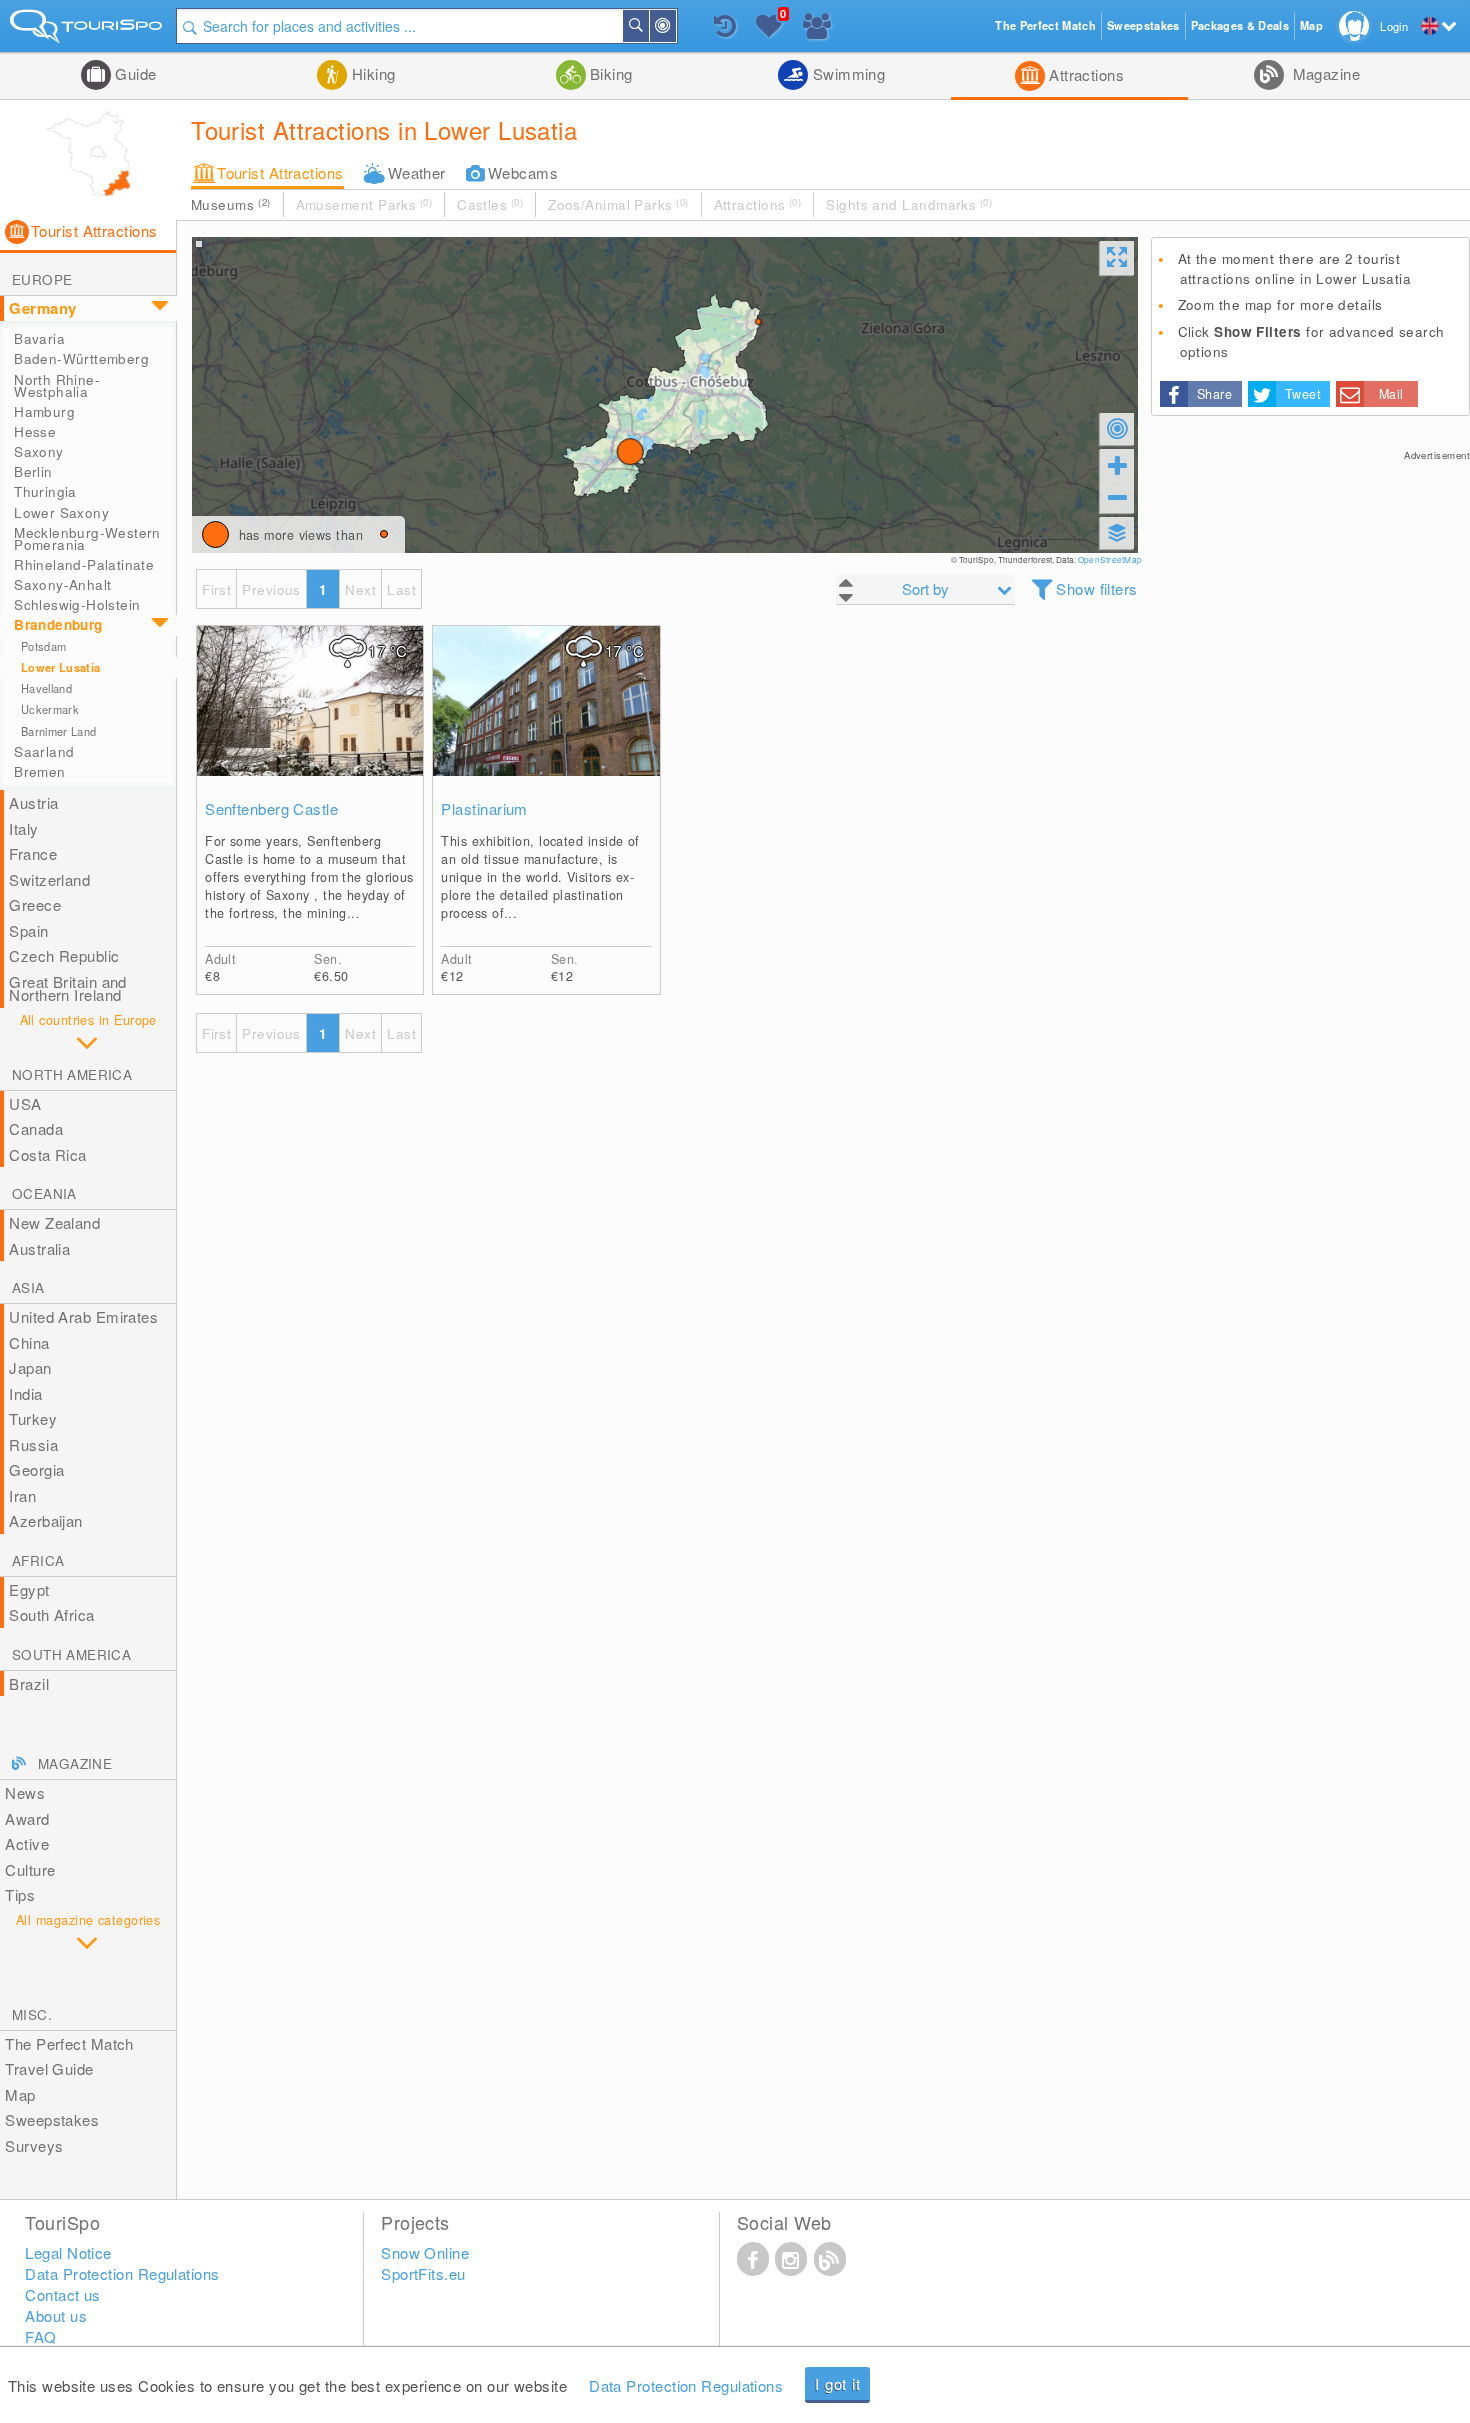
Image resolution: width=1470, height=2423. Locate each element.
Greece (35, 904)
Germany (42, 308)
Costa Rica (48, 1154)
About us (56, 2315)
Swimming (846, 73)
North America (72, 1074)
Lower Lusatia (60, 667)
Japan (30, 1367)
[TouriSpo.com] (88, 30)
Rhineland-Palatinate (84, 564)
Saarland (44, 751)
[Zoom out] (1117, 497)
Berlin (33, 471)
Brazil (29, 1683)
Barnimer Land (58, 731)
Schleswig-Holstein (77, 604)
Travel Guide (49, 2068)
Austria (33, 802)
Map (20, 2094)
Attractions (1084, 74)
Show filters (1096, 588)
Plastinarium (484, 809)
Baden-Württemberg (81, 358)
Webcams (523, 172)
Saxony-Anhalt (62, 584)
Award (27, 1818)
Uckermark (50, 709)
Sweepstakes (52, 2119)
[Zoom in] (1117, 465)
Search (648, 26)
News (25, 1792)
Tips (20, 1894)
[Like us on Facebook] (753, 2258)
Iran (22, 1495)
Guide (134, 73)
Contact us (63, 2294)
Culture (30, 1869)
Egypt (29, 1589)
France (33, 853)
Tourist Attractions (280, 172)
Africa (38, 1560)
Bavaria (39, 338)
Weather (417, 172)
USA (25, 1103)
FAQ (40, 2336)
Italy (23, 828)
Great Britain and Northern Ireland (68, 988)
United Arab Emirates (83, 1316)
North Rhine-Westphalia (57, 385)
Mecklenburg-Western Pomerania (87, 538)
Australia (39, 1248)
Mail (1391, 394)
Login (1394, 26)
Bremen (39, 771)
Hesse (35, 431)
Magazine (1324, 73)
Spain (28, 930)
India (25, 1393)
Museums (230, 204)
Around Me (675, 26)
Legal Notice (68, 2252)
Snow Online (425, 2252)
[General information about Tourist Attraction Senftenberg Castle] (310, 721)
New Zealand (54, 1222)
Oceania (44, 1193)
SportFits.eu (423, 2273)
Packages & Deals (1240, 25)
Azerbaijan (46, 1520)
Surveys (34, 2145)
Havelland (46, 688)
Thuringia (45, 491)
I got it (837, 2383)
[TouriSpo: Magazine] (830, 2258)
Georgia (36, 1469)
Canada (36, 1128)
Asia (28, 1287)
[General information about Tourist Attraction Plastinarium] (546, 721)
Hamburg (44, 411)
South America (71, 1654)
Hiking (371, 73)
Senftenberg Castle (271, 809)
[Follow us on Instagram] (791, 2258)
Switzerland (49, 879)
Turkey (33, 1418)
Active (27, 1843)
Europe (42, 279)
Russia (33, 1444)
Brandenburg (58, 624)
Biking (609, 73)
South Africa (51, 1614)
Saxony (38, 451)
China (29, 1342)
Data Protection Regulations (686, 2385)
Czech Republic (64, 955)
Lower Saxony (61, 512)
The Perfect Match (69, 2043)
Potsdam (43, 646)
